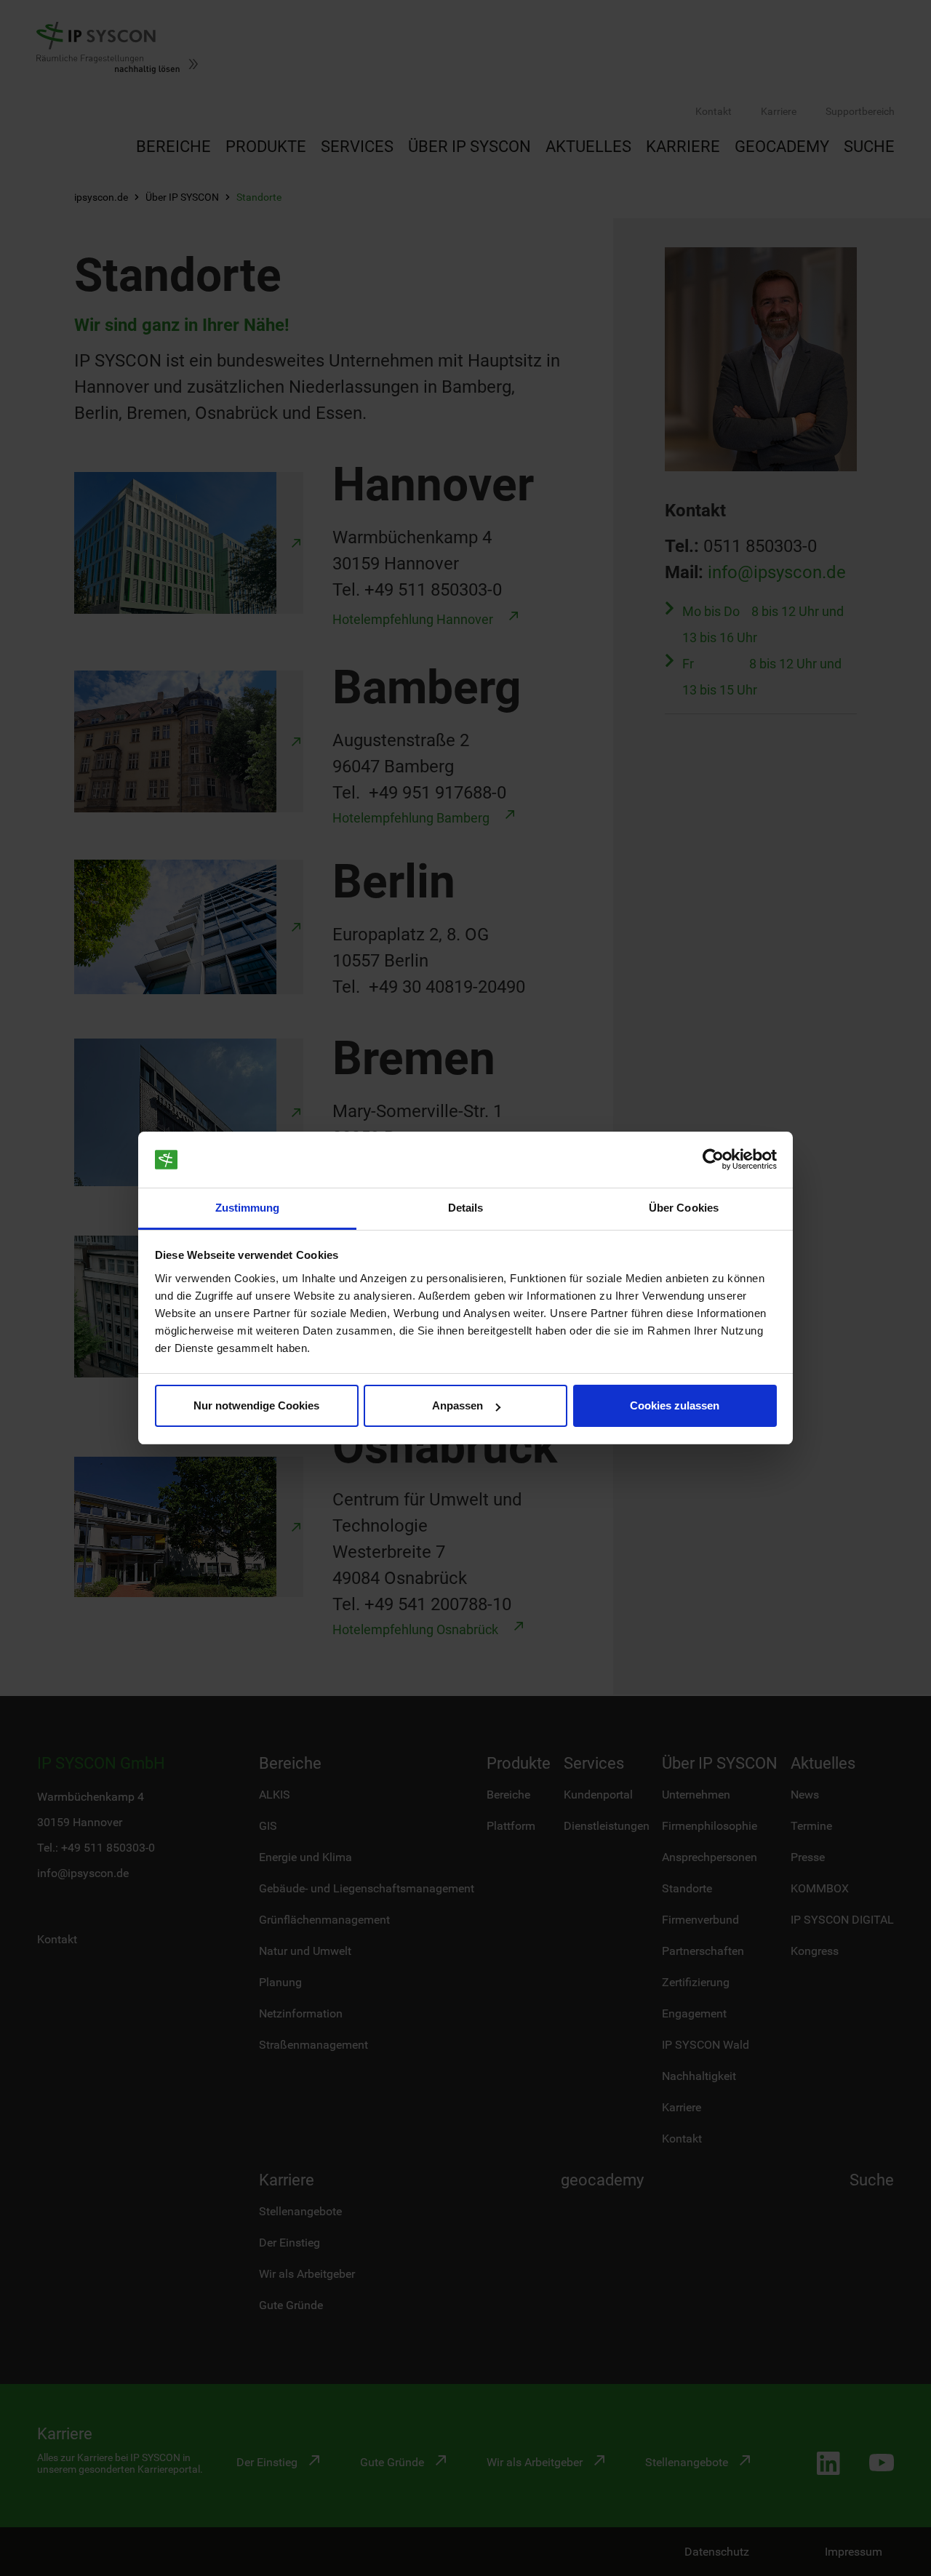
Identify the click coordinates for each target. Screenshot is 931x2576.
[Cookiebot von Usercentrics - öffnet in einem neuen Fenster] (713, 1160)
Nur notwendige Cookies (256, 1405)
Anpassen (457, 1405)
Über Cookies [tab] (684, 1208)
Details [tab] (466, 1208)
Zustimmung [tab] (248, 1208)
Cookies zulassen (675, 1405)
